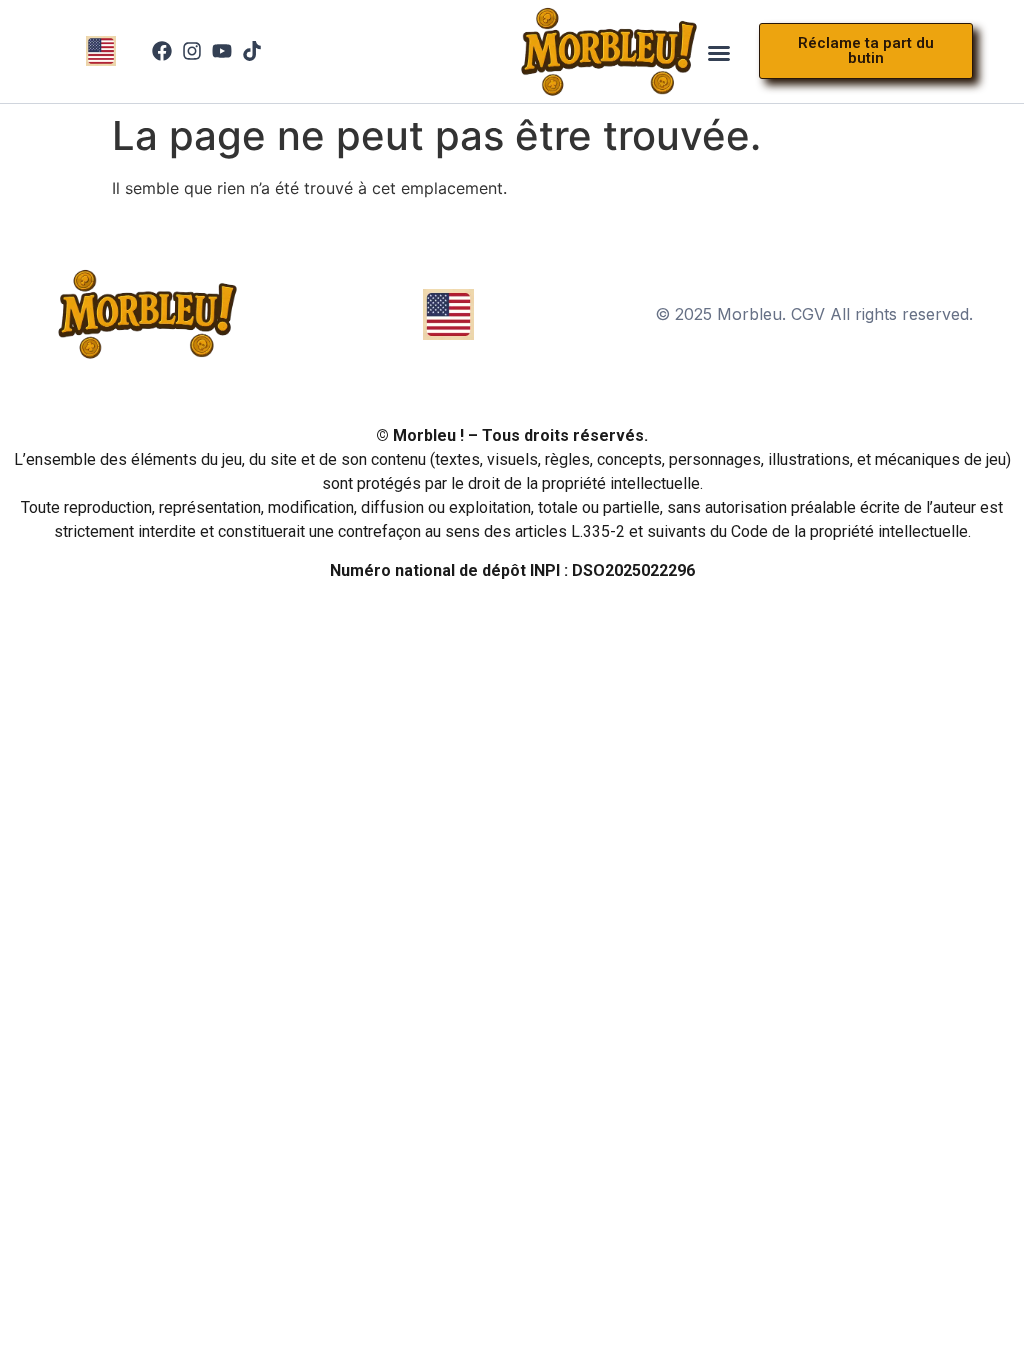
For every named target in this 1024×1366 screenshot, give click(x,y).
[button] (719, 53)
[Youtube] (222, 51)
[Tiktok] (252, 51)
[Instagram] (192, 51)
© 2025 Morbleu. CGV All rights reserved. (814, 314)
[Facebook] (162, 51)
